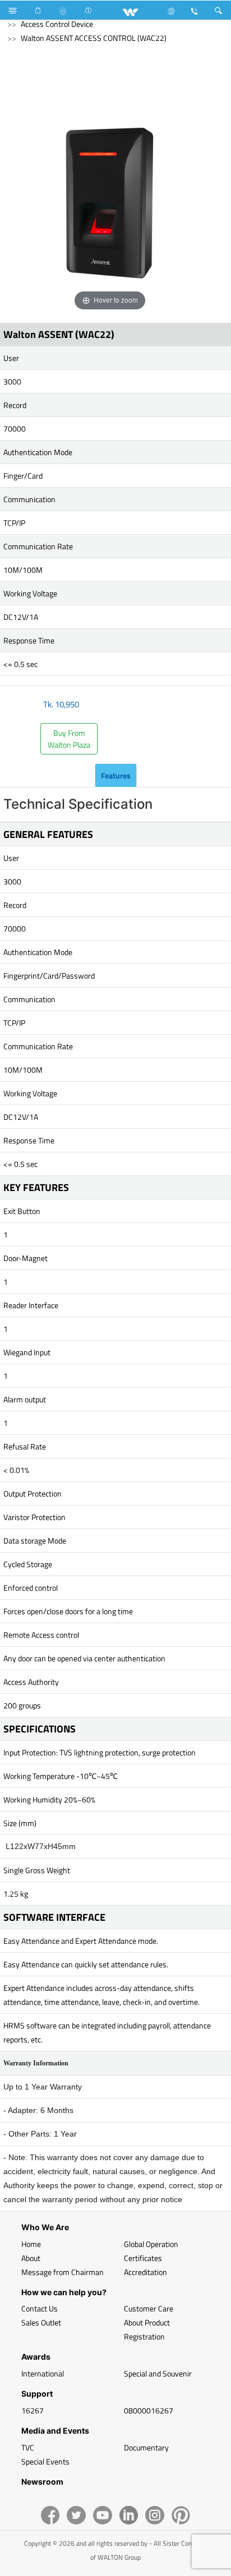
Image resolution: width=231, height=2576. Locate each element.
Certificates (143, 2258)
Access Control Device (57, 24)
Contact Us (40, 2308)
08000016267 (149, 2410)
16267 (33, 2410)
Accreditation (145, 2272)
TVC (28, 2447)
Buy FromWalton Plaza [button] (69, 739)
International (43, 2373)
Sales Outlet (41, 2322)
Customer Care (149, 2308)
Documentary (146, 2447)
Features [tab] (116, 775)
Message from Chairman (63, 2272)
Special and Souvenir (158, 2373)
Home (31, 2244)
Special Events (45, 2461)
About (31, 2258)
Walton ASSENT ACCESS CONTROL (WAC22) (94, 38)
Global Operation (151, 2244)
